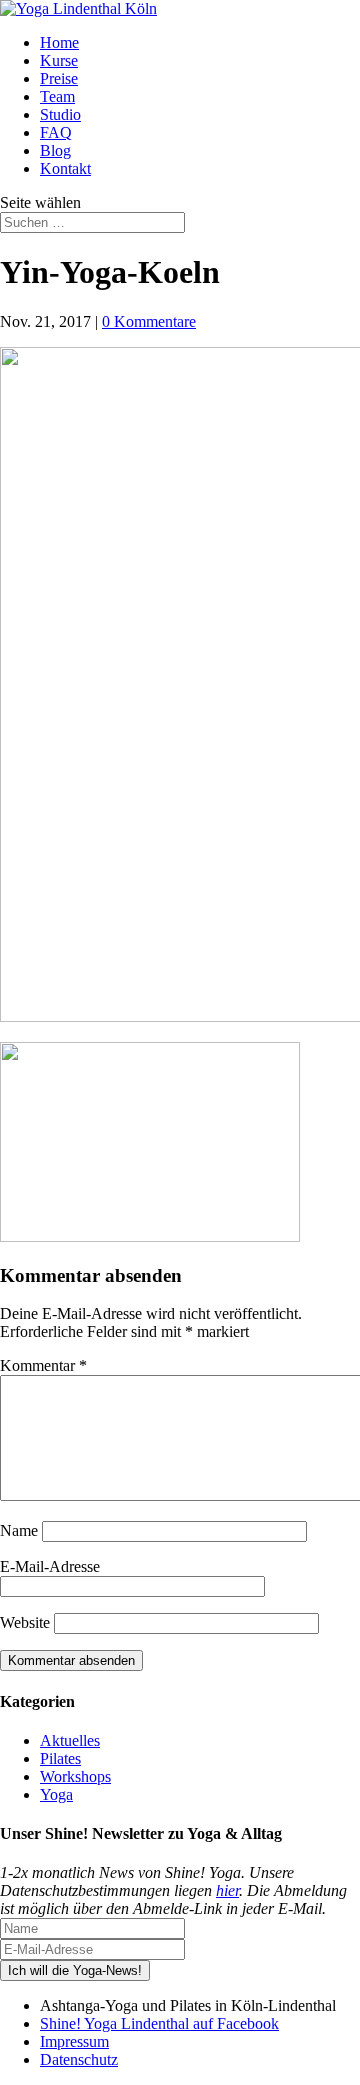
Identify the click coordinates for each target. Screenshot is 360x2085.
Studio (60, 114)
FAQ (56, 132)
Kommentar (43, 1365)
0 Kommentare (149, 321)
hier (227, 1890)
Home (59, 42)
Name (19, 1530)
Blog (55, 150)
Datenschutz (79, 2059)
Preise (59, 78)
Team (57, 96)
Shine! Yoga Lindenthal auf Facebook (159, 2023)
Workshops (75, 1776)
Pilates (60, 1758)
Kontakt (65, 168)
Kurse (59, 60)
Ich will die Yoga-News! (75, 1970)
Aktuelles (70, 1740)
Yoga (56, 1794)
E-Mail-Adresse (50, 1566)
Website (25, 1622)
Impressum (74, 2041)
